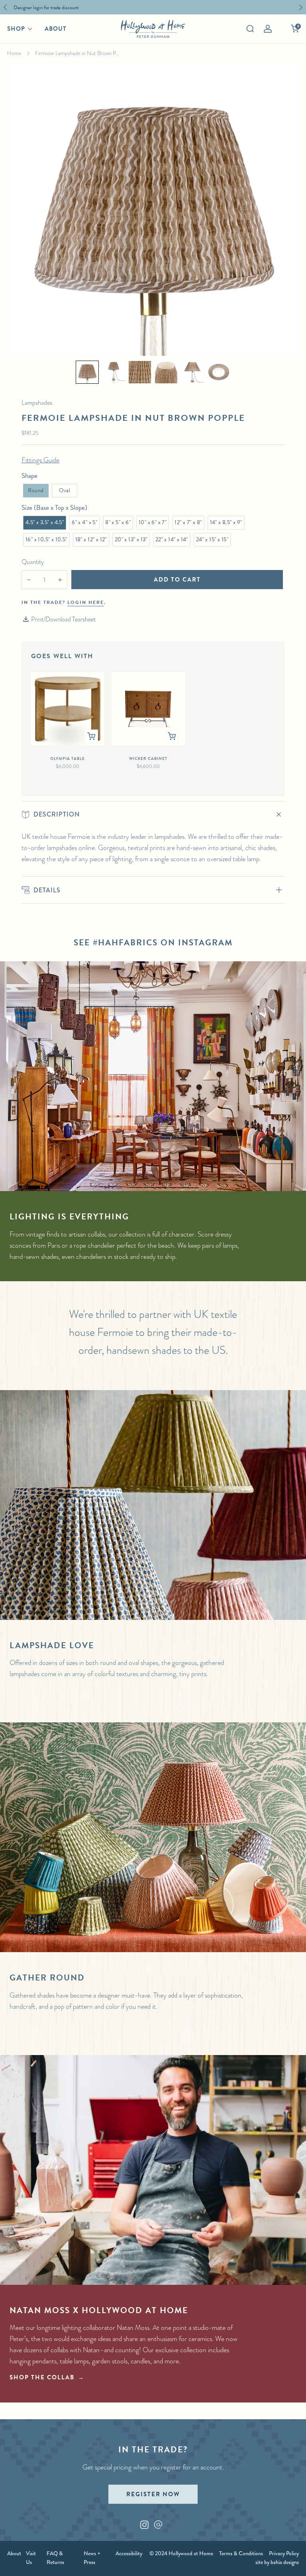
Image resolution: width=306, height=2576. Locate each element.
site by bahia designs (277, 2562)
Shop (16, 29)
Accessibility (129, 2553)
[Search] (250, 29)
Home (14, 53)
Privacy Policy (284, 2553)
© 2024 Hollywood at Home (181, 2553)
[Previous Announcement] (5, 7)
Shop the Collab (42, 2377)
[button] (87, 372)
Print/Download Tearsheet (63, 619)
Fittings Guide (40, 460)
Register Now (153, 2494)
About (56, 29)
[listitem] (151, 7)
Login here (86, 602)
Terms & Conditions (241, 2553)
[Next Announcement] (301, 7)
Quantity (33, 562)
